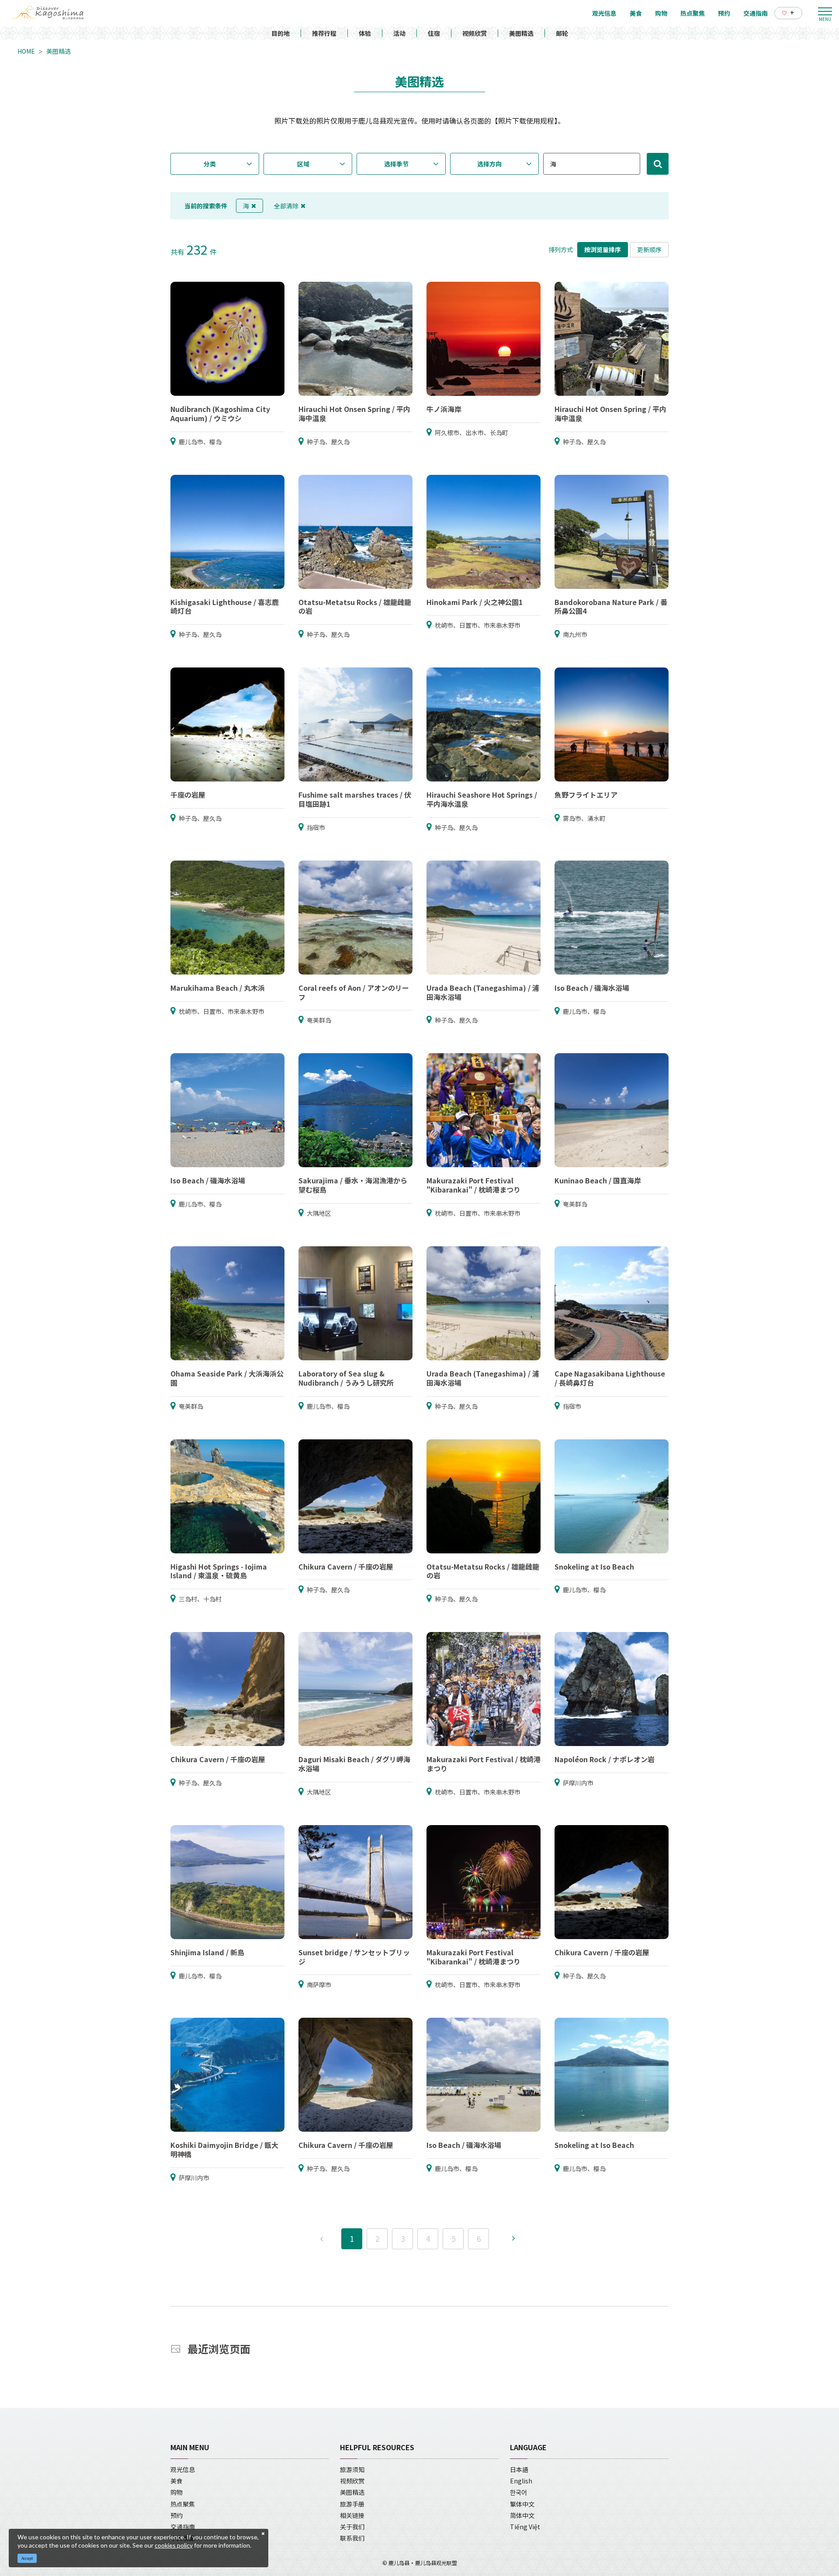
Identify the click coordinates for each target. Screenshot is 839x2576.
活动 (399, 33)
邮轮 (562, 33)
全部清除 (286, 206)
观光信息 (183, 2469)
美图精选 (521, 33)
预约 (177, 2515)
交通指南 (183, 2527)
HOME (26, 51)
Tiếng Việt (525, 2527)
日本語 (519, 2469)
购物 (177, 2492)
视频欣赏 (475, 33)
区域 (303, 164)
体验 (365, 33)
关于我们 (352, 2527)
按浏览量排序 (603, 249)
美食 (177, 2481)
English (521, 2481)
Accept (27, 2558)
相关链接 (352, 2515)
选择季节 (396, 164)
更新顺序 (649, 249)
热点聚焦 (183, 2504)
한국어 (518, 2492)
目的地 (281, 33)
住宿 (434, 33)
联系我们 (352, 2538)
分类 (210, 164)
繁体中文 (522, 2504)
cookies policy (174, 2545)
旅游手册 (352, 2504)
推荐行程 (324, 33)
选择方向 (489, 164)
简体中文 (522, 2515)
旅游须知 (352, 2469)
